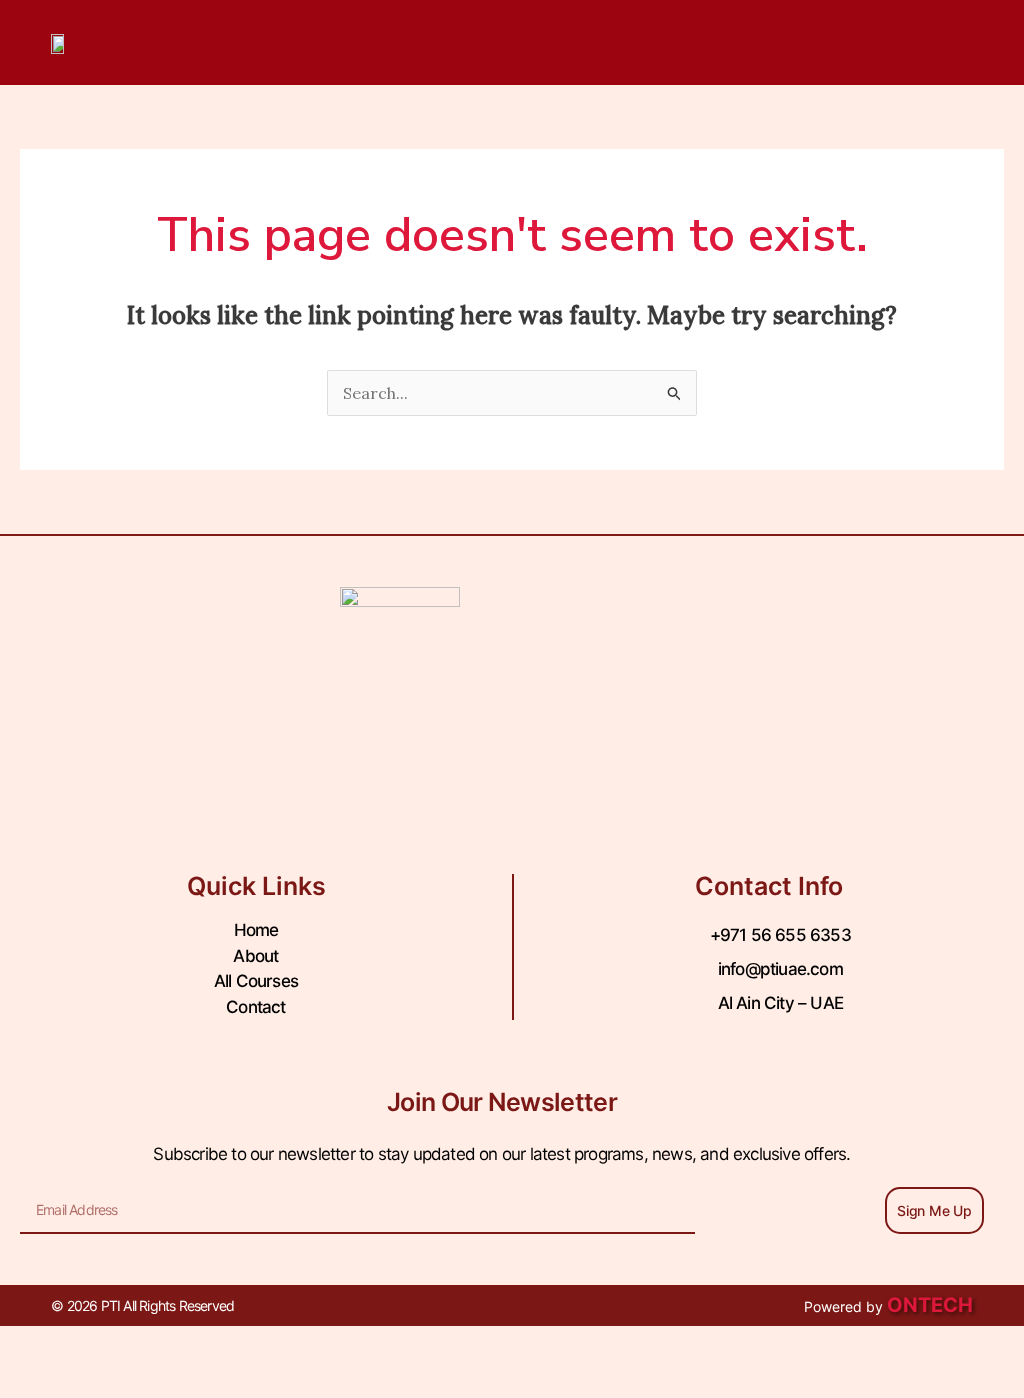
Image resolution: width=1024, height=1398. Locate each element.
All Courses (256, 981)
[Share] (208, 1346)
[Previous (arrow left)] (40, 1382)
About (255, 956)
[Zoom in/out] (40, 1346)
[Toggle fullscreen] (124, 1346)
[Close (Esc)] (292, 1346)
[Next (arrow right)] (124, 1382)
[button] (893, 42)
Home (256, 930)
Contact (255, 1007)
